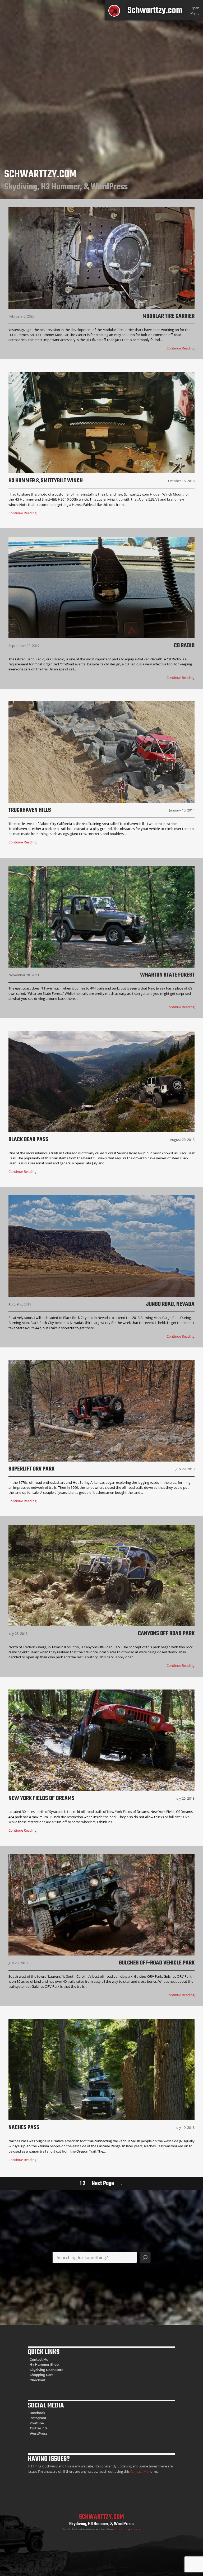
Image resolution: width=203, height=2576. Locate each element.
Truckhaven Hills (30, 810)
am (43, 2418)
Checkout (38, 2380)
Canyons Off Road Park (166, 1634)
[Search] (145, 2257)
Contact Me (39, 2360)
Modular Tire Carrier (169, 316)
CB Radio (184, 646)
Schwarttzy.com (155, 11)
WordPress (38, 2433)
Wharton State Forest (167, 975)
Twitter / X (38, 2428)
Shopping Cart (41, 2375)
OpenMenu (195, 10)
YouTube (37, 2423)
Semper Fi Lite (121, 2529)
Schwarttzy (136, 2529)
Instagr (35, 2418)
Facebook (37, 2413)
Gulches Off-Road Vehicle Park (157, 1963)
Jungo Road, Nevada (170, 1304)
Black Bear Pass (28, 1140)
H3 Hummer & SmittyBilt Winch (46, 481)
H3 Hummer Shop (44, 2365)
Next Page (107, 2183)
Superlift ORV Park (31, 1469)
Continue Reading (181, 348)
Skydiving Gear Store (47, 2370)
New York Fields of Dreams (41, 1798)
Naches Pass (24, 2127)
